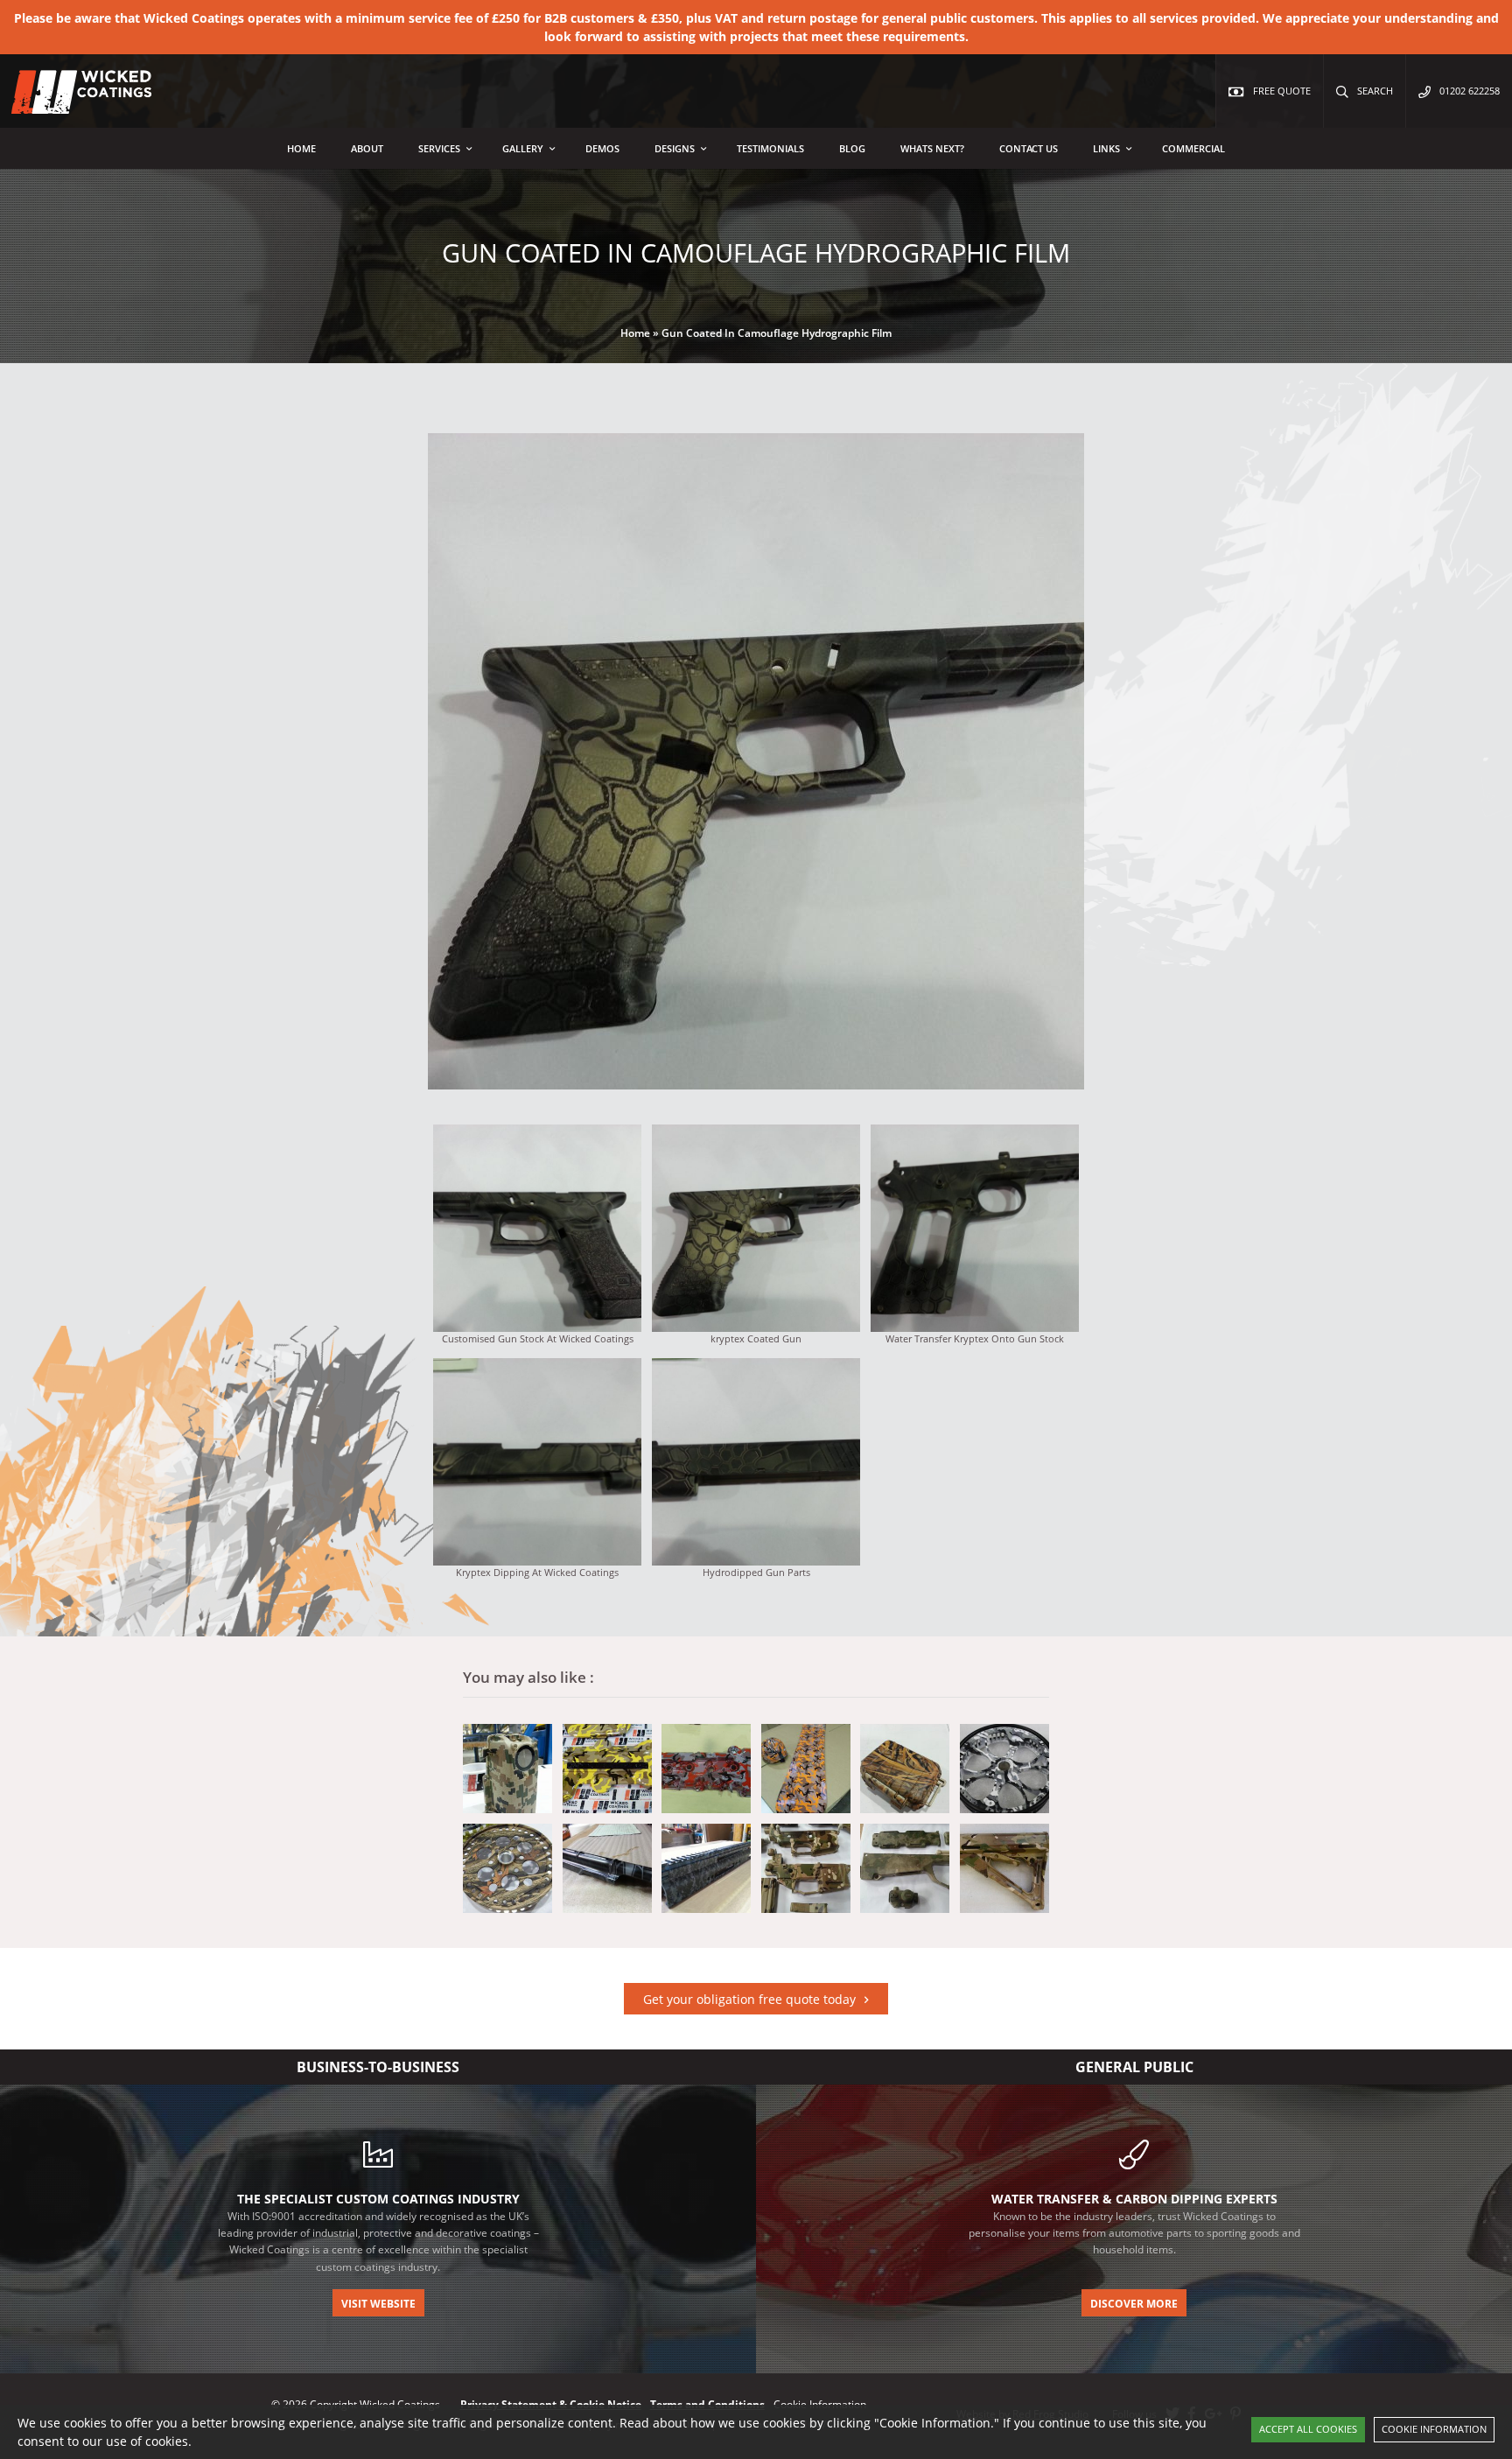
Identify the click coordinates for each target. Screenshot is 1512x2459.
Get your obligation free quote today (749, 1999)
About (367, 148)
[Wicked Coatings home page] (70, 105)
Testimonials (770, 148)
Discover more (1134, 2304)
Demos (602, 148)
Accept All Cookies (1308, 2429)
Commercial (1193, 148)
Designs (675, 148)
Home (301, 148)
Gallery (523, 148)
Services (439, 148)
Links (1106, 148)
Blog (852, 148)
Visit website (378, 2304)
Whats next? (932, 148)
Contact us (1029, 148)
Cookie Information (1434, 2429)
